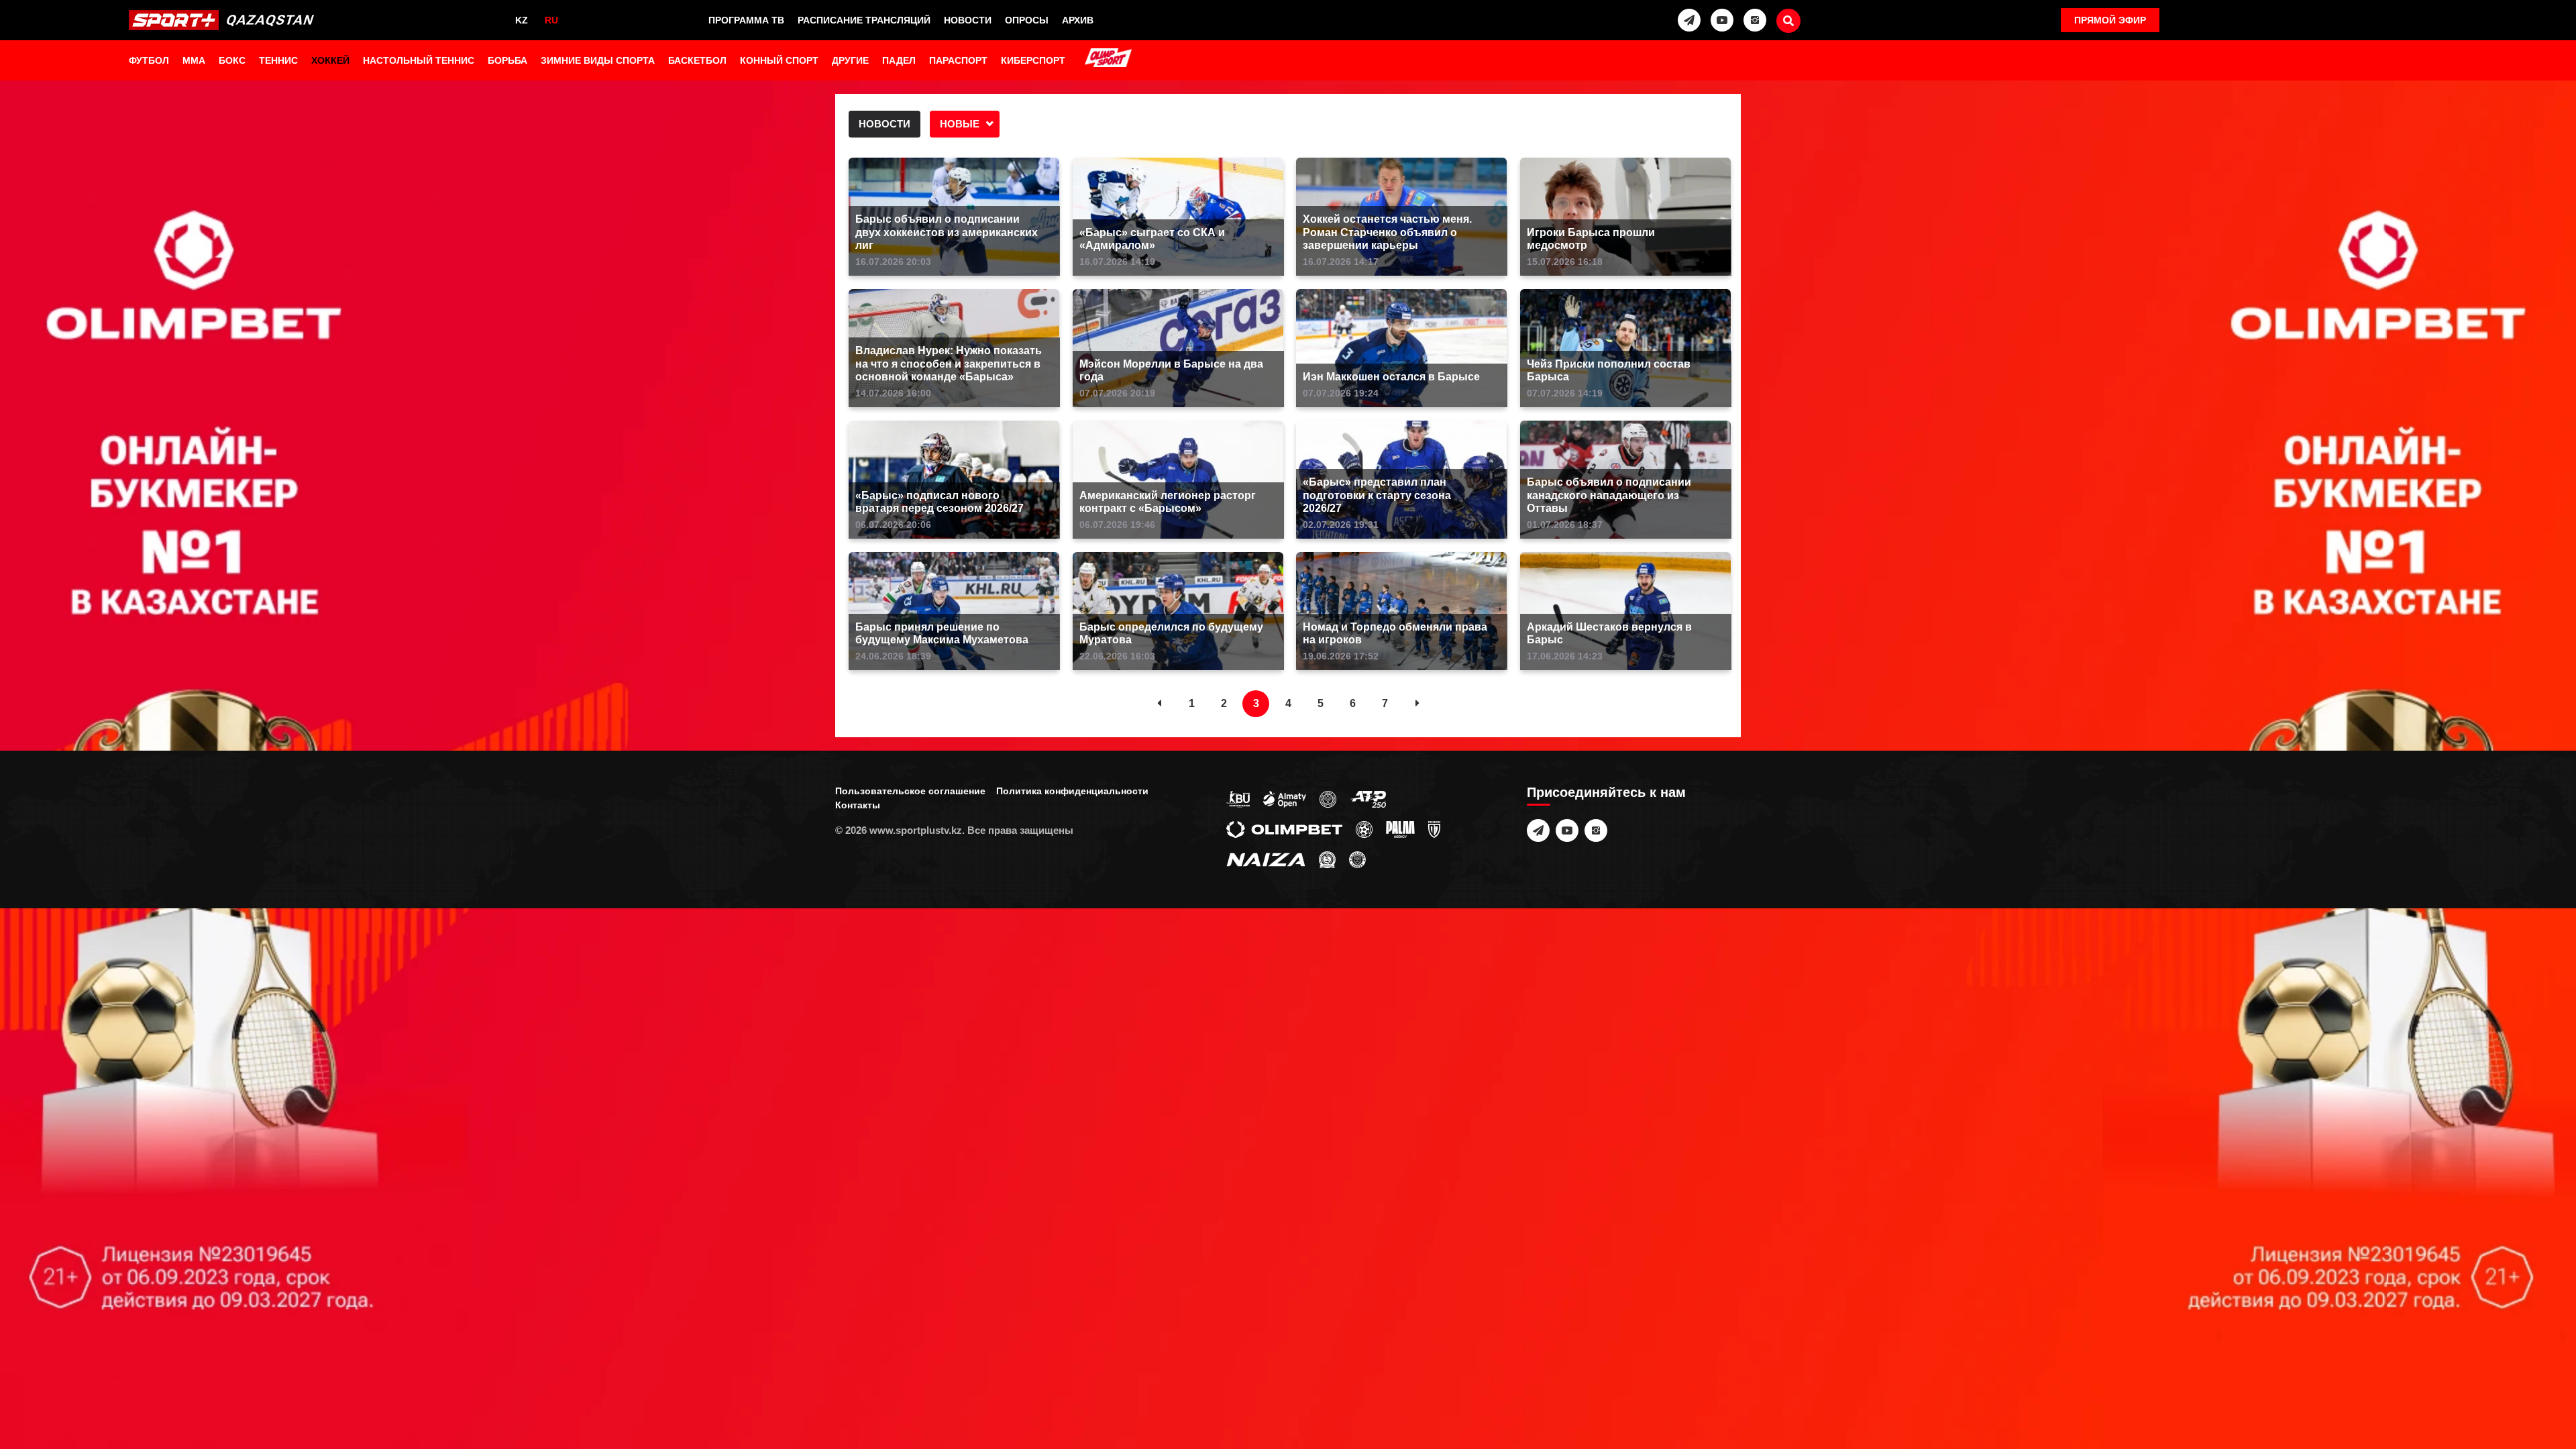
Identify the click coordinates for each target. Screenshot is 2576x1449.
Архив (1078, 20)
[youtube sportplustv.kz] (1722, 20)
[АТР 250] (1368, 798)
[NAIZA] (1266, 859)
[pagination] (1159, 704)
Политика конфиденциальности (1072, 791)
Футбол (149, 60)
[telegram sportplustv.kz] (1689, 20)
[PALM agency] (1400, 828)
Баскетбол (697, 60)
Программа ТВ (746, 20)
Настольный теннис (419, 60)
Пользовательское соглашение (910, 791)
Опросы (1027, 20)
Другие (850, 60)
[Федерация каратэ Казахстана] (1327, 859)
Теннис (278, 60)
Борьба (507, 60)
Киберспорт (1033, 60)
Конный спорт (779, 60)
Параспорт (958, 60)
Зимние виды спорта (598, 60)
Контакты (858, 805)
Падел (899, 60)
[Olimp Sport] (1108, 59)
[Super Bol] (1364, 828)
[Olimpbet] (1284, 828)
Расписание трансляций (864, 20)
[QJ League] (1434, 828)
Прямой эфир (2110, 20)
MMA (194, 60)
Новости (968, 20)
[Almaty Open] (1285, 798)
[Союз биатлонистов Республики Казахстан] (1238, 798)
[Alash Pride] (1357, 859)
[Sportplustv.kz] (225, 20)
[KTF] (1328, 798)
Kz (522, 20)
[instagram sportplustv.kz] (1755, 20)
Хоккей (330, 60)
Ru (551, 20)
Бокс (232, 60)
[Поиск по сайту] (1788, 21)
